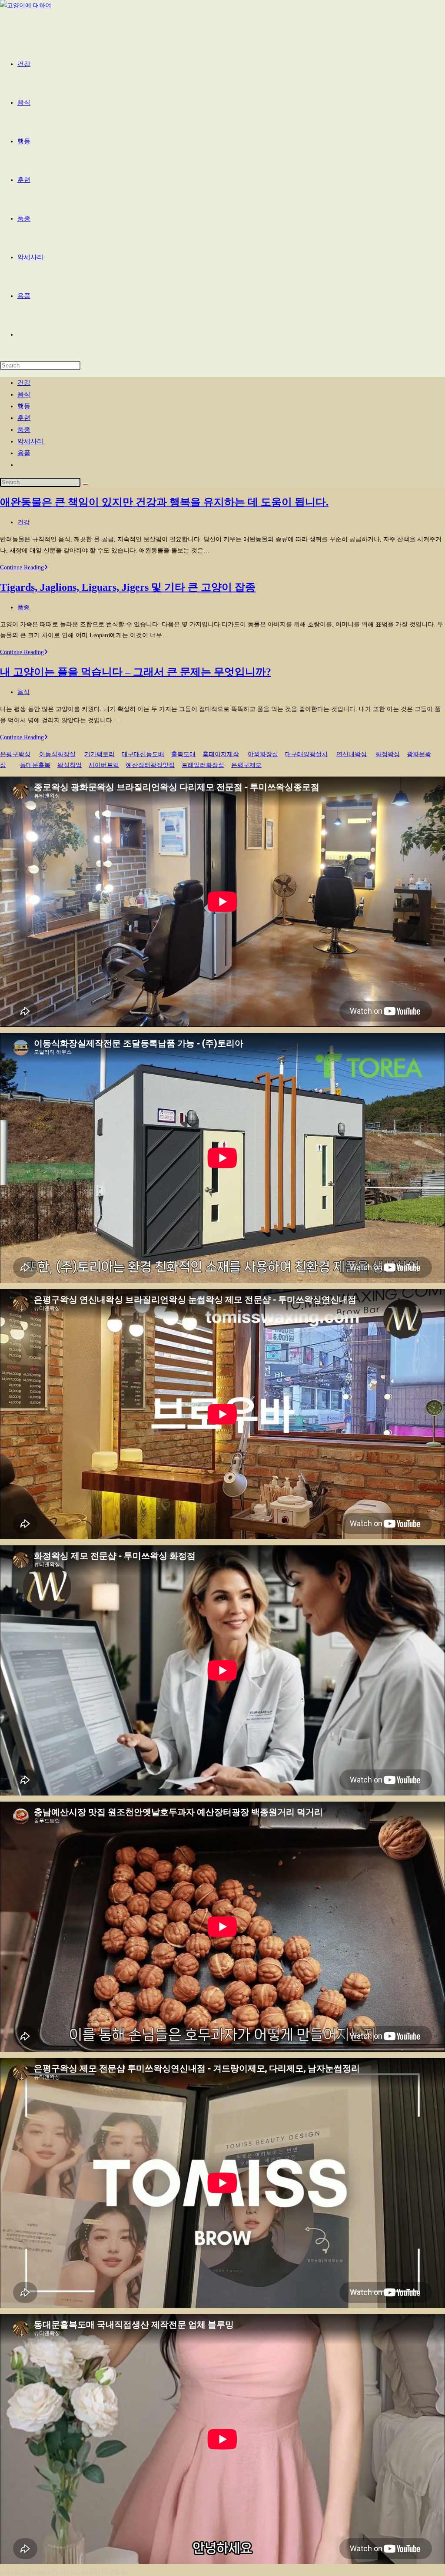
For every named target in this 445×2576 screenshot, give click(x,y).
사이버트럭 (104, 765)
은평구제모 (246, 765)
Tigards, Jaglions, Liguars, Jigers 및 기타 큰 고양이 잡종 (128, 587)
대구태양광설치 (306, 754)
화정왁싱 (388, 754)
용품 (24, 453)
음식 (24, 394)
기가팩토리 (100, 754)
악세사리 (30, 441)
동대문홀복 (35, 765)
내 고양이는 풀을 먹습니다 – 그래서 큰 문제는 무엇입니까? (136, 672)
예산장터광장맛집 (150, 765)
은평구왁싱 (15, 754)
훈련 (24, 418)
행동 (24, 406)
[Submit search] (85, 484)
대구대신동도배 (143, 754)
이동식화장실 (57, 754)
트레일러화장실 (203, 765)
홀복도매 (183, 754)
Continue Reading (24, 567)
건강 (24, 383)
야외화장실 (263, 754)
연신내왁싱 (352, 754)
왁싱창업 (70, 765)
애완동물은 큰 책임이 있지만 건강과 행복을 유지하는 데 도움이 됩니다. (164, 502)
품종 (24, 430)
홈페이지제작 (221, 754)
